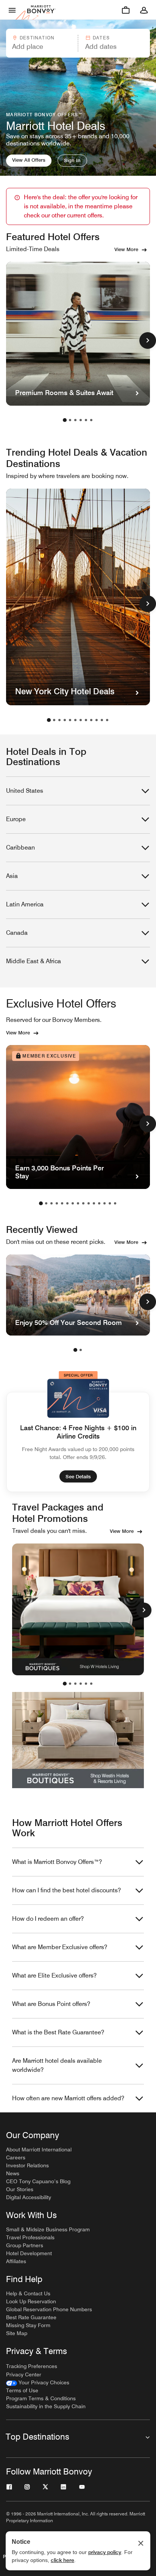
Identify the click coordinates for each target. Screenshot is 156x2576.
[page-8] (86, 720)
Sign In (72, 160)
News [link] (13, 2173)
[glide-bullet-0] (65, 1684)
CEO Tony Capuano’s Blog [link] (38, 2181)
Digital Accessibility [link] (29, 2197)
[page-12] (107, 720)
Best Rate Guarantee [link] (31, 2317)
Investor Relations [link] (27, 2165)
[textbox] (41, 47)
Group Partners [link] (25, 2245)
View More (126, 249)
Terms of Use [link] (22, 2390)
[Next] (144, 1610)
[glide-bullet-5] (91, 1684)
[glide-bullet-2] (75, 1684)
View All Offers (29, 160)
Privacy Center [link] (24, 2374)
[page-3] (75, 420)
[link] (38, 2383)
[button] (41, 43)
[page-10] (97, 720)
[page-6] (91, 420)
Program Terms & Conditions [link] (41, 2398)
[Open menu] (12, 10)
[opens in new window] (78, 1609)
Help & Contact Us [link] (28, 2293)
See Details (78, 1476)
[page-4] (81, 420)
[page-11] (102, 720)
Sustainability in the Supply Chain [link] (46, 2406)
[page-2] (70, 420)
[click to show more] (148, 341)
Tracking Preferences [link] (32, 2366)
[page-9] (91, 720)
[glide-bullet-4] (86, 1684)
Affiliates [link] (16, 2261)
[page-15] (115, 1203)
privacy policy (105, 2552)
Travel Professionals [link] (30, 2237)
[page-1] (65, 420)
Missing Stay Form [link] (28, 2325)
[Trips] (126, 10)
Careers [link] (16, 2157)
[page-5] (86, 420)
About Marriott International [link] (39, 2150)
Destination (37, 38)
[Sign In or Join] (144, 10)
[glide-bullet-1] (70, 1684)
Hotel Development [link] (29, 2253)
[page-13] (105, 1203)
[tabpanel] (78, 43)
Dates (101, 38)
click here (62, 2560)
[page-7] (81, 720)
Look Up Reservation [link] (31, 2301)
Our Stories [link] (20, 2189)
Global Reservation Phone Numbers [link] (49, 2309)
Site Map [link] (17, 2333)
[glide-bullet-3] (81, 1684)
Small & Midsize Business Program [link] (48, 2229)
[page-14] (110, 1203)
